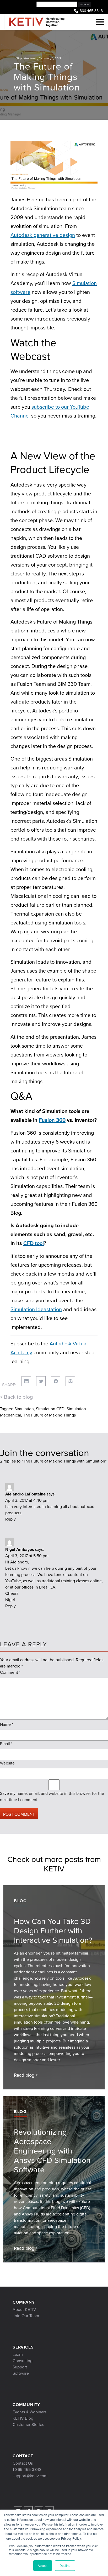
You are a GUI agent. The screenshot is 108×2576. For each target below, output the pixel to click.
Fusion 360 (52, 1120)
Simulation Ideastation (36, 1309)
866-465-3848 (91, 11)
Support (20, 2367)
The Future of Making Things (49, 1415)
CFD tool (34, 1243)
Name (7, 1724)
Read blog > (26, 2075)
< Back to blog (16, 1397)
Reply (10, 1519)
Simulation (24, 1409)
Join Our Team (26, 2316)
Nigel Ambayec (26, 58)
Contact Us (23, 2463)
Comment (10, 1672)
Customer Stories (28, 2424)
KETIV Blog (23, 2418)
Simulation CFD (50, 1409)
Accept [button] (43, 2565)
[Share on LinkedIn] (26, 1381)
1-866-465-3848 (27, 2469)
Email (6, 1744)
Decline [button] (65, 2565)
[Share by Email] (70, 1381)
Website (7, 1763)
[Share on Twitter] (41, 1381)
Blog (20, 1901)
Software (21, 2373)
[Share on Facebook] (56, 1381)
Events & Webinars (29, 2412)
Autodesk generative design (43, 235)
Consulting (23, 2361)
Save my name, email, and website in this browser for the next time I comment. (52, 1797)
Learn (18, 2354)
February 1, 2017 (50, 58)
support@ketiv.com (30, 2476)
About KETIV (24, 2309)
